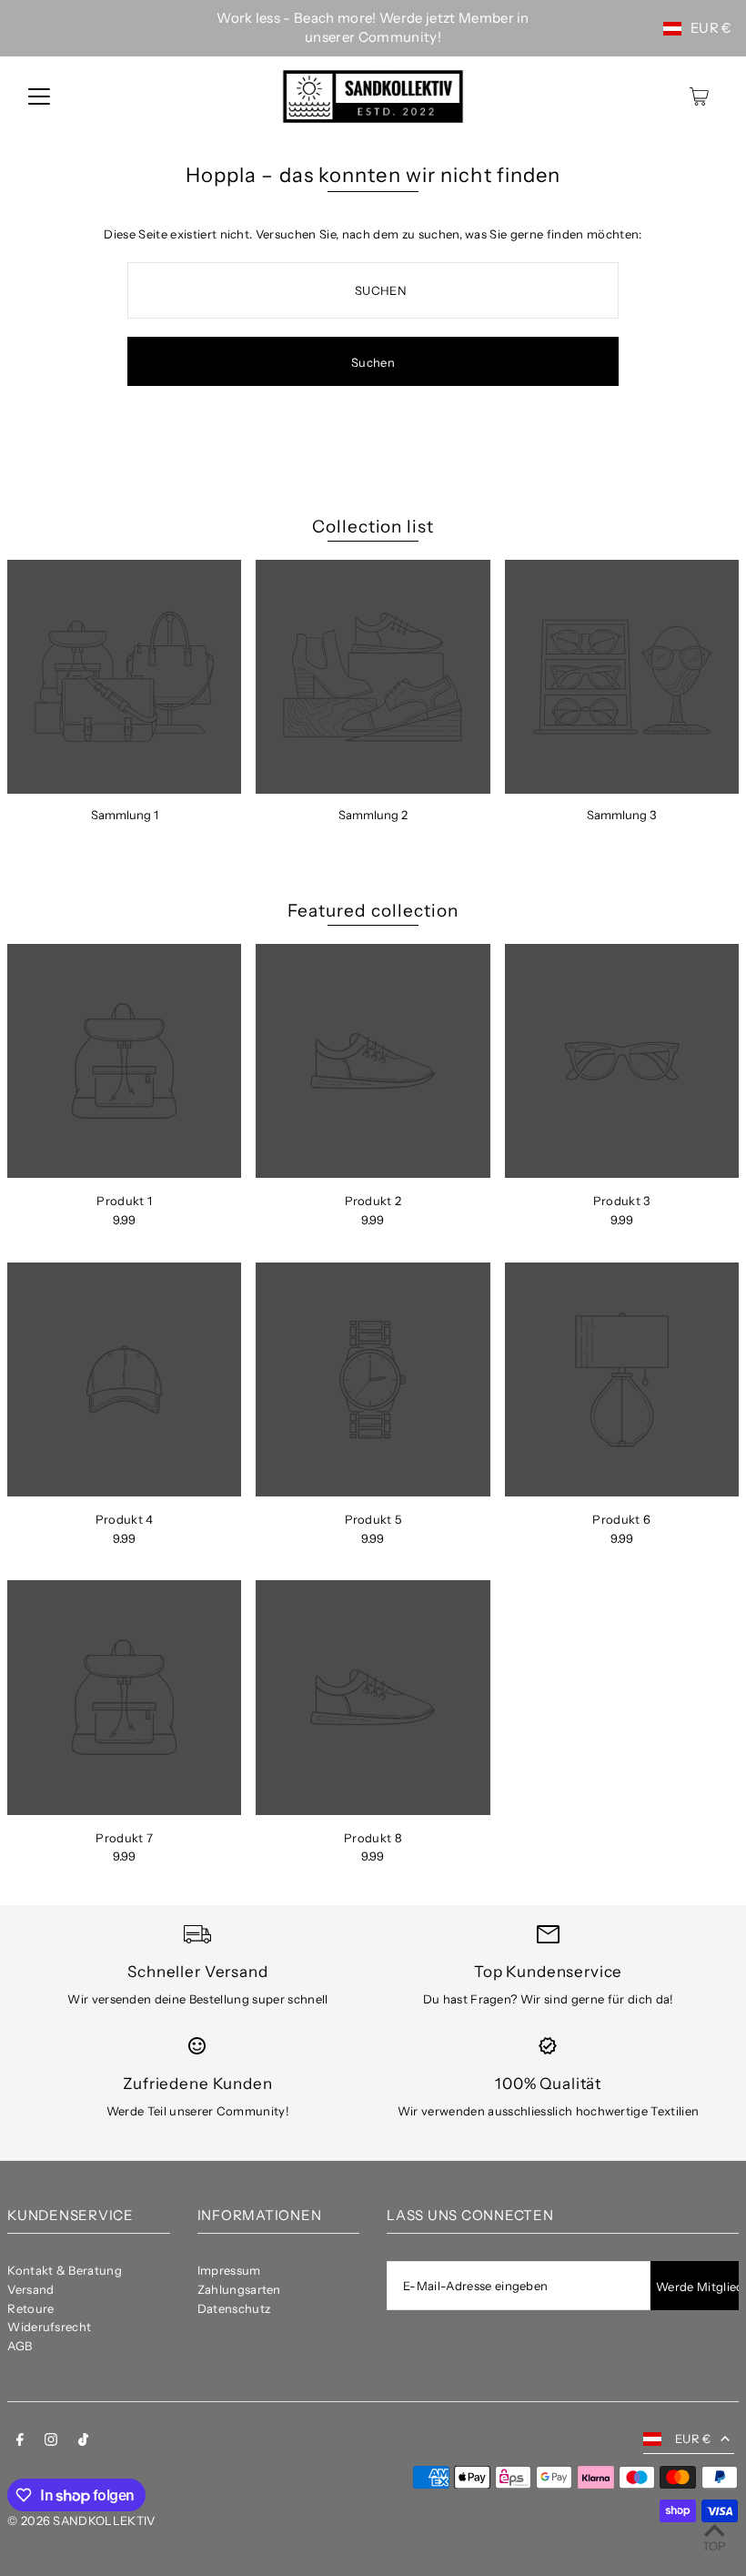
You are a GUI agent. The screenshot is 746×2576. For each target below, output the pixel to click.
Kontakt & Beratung (65, 2270)
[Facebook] (20, 2442)
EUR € (711, 28)
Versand (30, 2289)
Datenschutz (234, 2308)
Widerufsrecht (49, 2327)
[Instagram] (51, 2442)
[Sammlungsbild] (124, 677)
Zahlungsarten (239, 2289)
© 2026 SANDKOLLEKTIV (81, 2520)
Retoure (30, 2308)
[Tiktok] (83, 2442)
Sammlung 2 (373, 815)
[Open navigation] (39, 96)
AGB (20, 2346)
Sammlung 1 (125, 815)
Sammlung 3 (621, 815)
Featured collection (373, 911)
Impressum (229, 2270)
